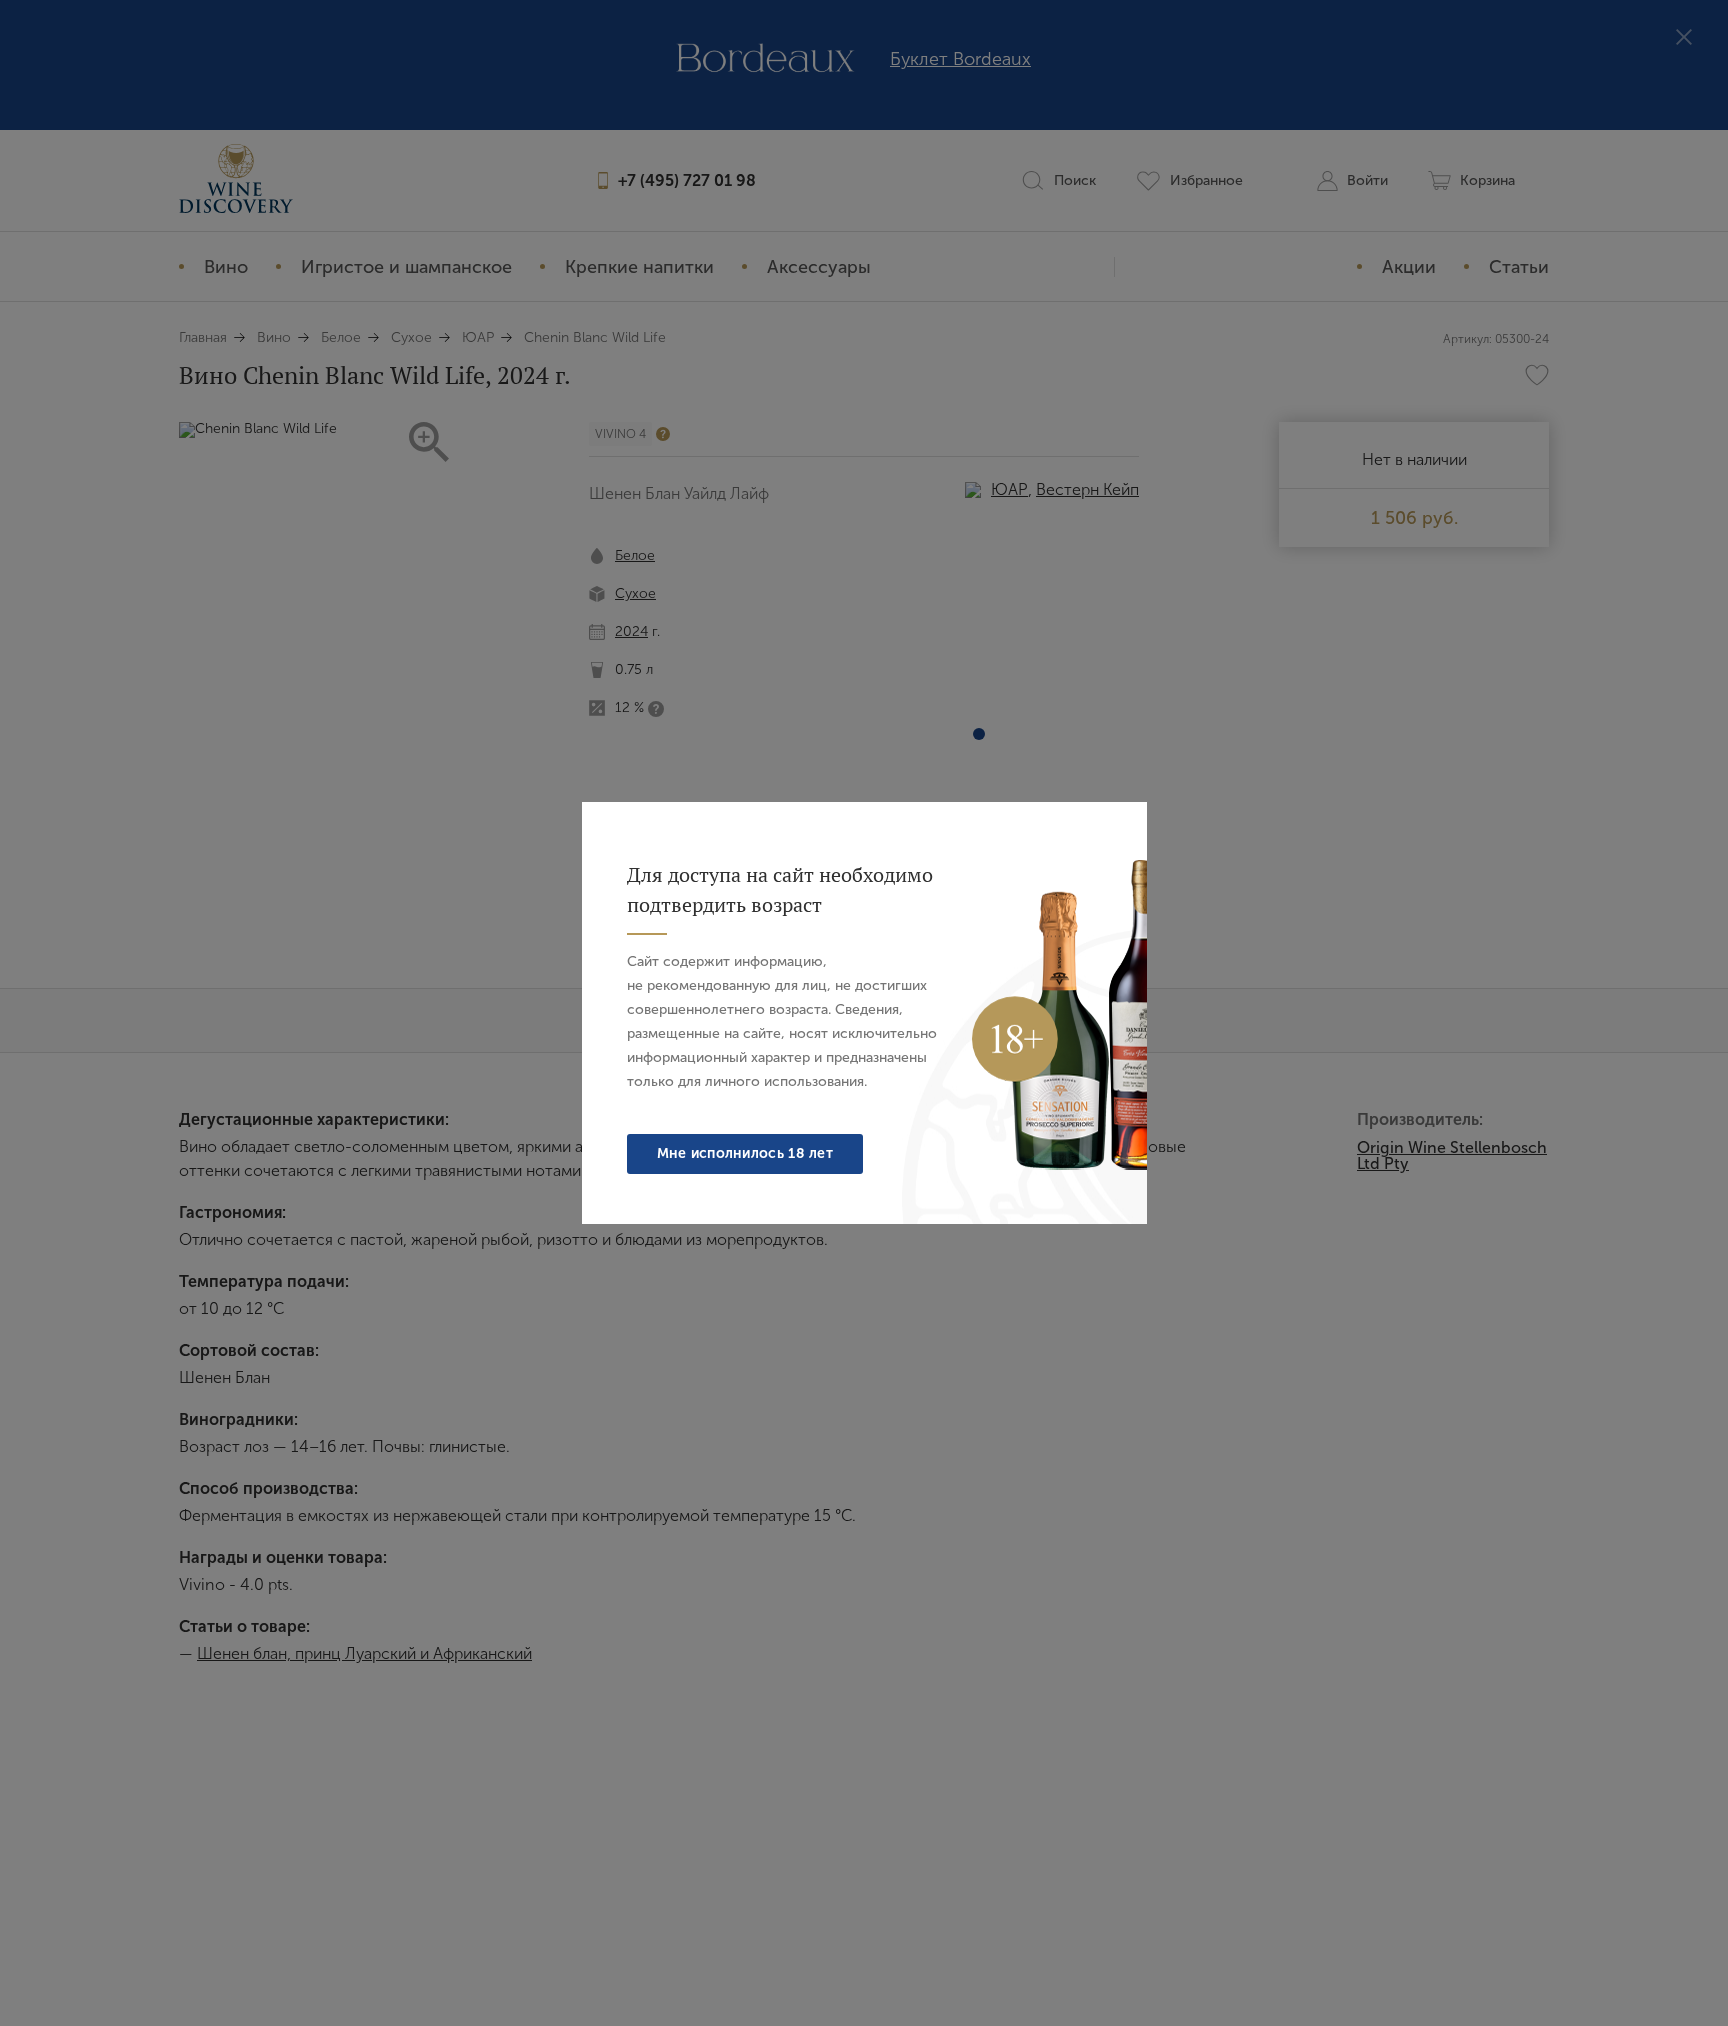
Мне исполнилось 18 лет (745, 1153)
